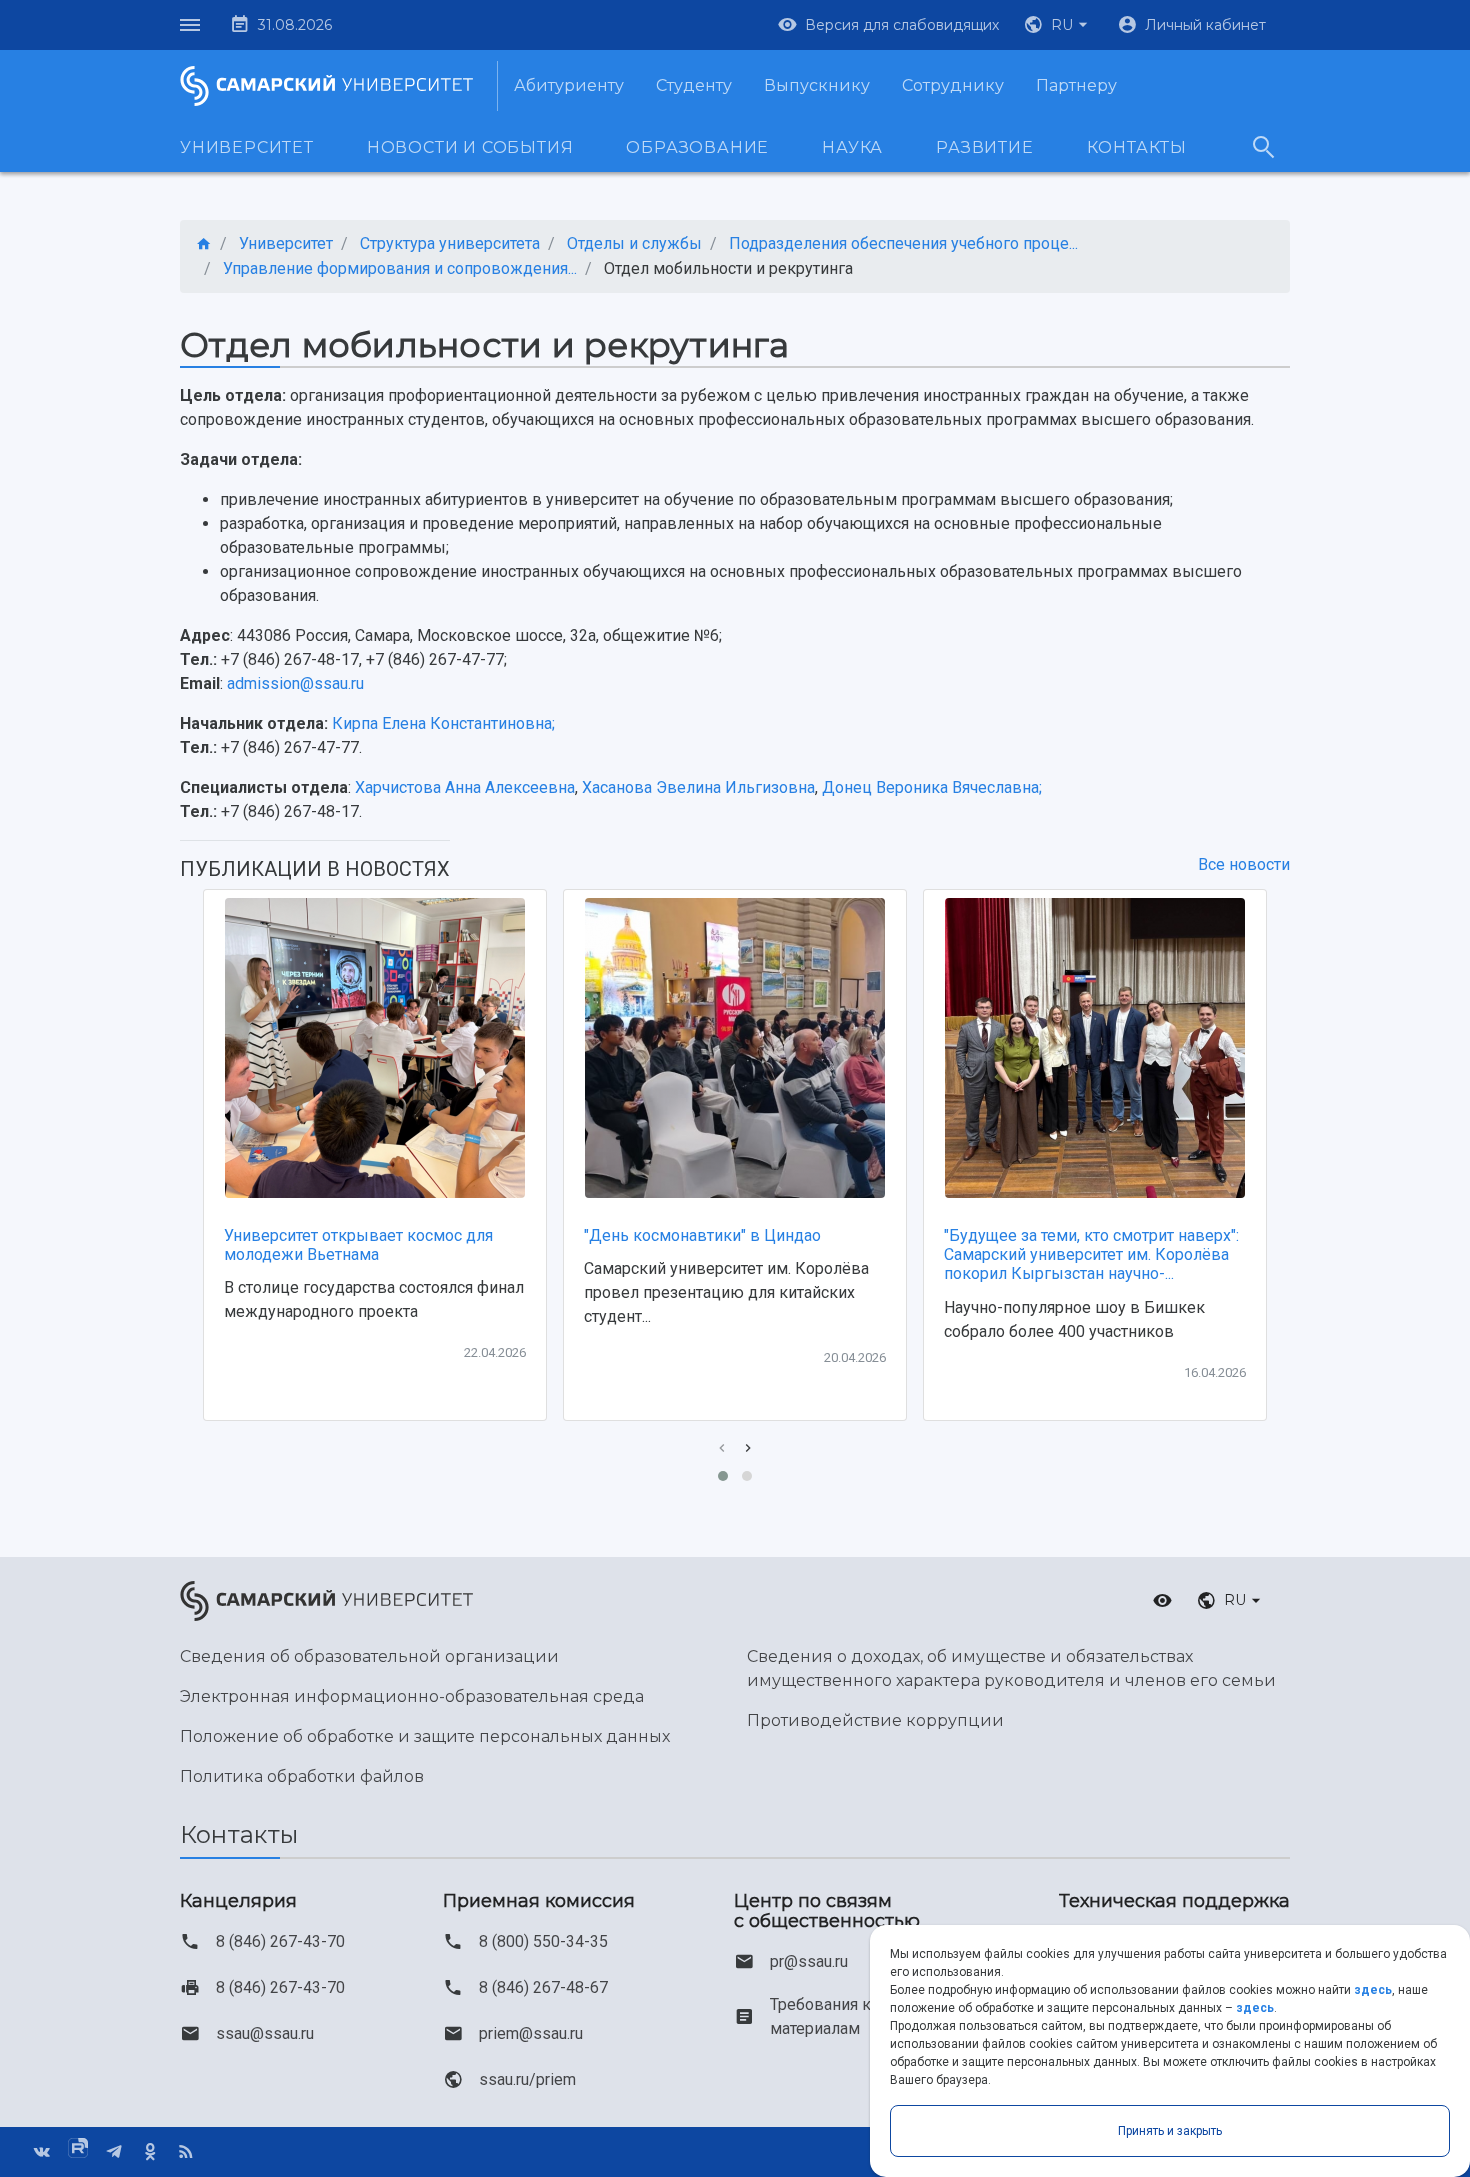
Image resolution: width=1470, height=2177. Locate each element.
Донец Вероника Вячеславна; (932, 787)
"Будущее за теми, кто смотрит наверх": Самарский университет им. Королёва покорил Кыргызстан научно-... (1091, 1254)
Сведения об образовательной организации (369, 1656)
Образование (697, 147)
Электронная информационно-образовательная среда (412, 1696)
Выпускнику (817, 85)
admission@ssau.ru (295, 683)
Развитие (984, 147)
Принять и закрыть (1170, 2131)
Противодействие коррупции (875, 1720)
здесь (1373, 1990)
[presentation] (722, 1448)
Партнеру (1076, 85)
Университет (247, 147)
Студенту (694, 85)
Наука (852, 147)
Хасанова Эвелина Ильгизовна (698, 787)
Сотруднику (953, 85)
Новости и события (470, 147)
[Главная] (204, 244)
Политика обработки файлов (302, 1776)
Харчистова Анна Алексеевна (465, 787)
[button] (1058, 25)
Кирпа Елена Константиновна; (443, 723)
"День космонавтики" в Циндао (702, 1235)
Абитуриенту (569, 85)
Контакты (1137, 147)
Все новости (1244, 864)
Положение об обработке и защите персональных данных (425, 1736)
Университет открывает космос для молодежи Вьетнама (358, 1245)
